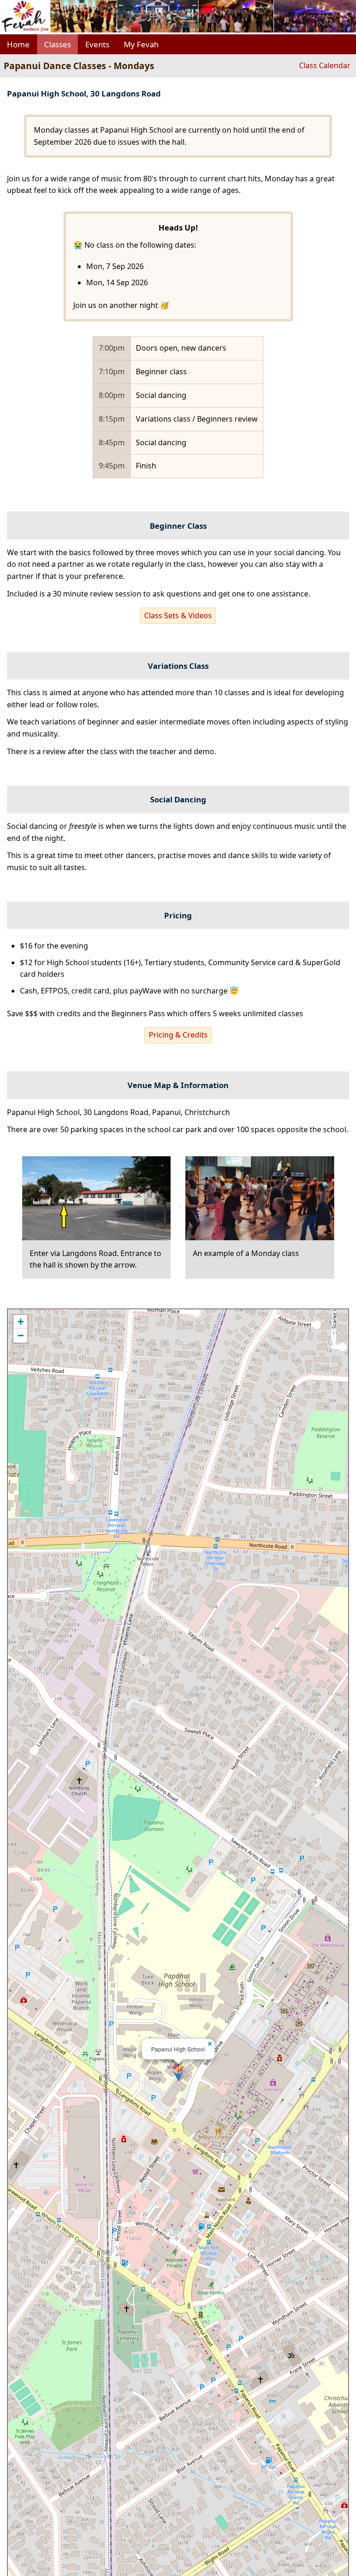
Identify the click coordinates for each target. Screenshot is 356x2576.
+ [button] (21, 1322)
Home (18, 44)
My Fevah (141, 44)
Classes (57, 44)
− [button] (21, 1336)
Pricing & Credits (178, 1035)
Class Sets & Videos (178, 615)
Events (97, 44)
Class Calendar (325, 65)
